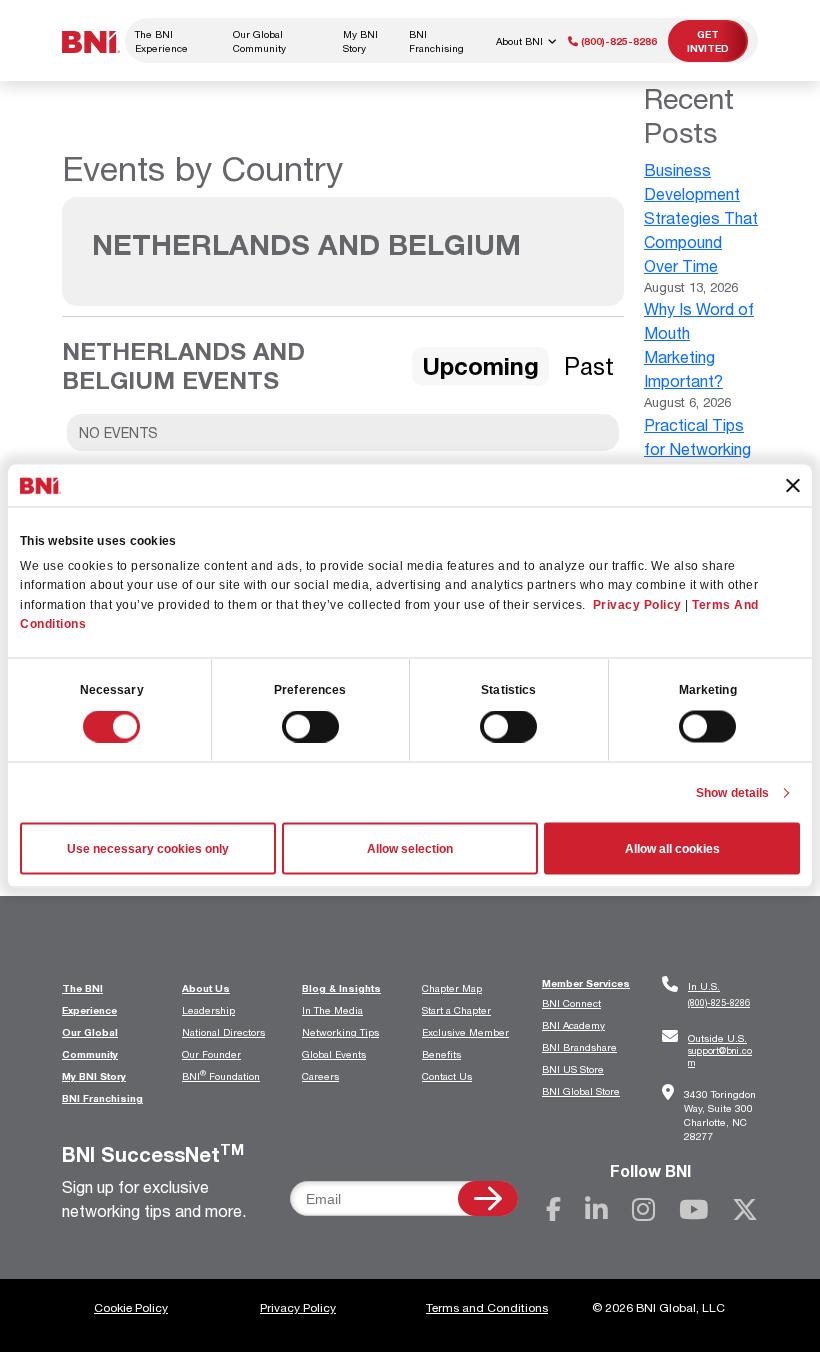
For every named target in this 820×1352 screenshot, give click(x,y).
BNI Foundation (221, 1076)
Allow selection (410, 849)
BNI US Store (573, 1069)
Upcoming (480, 366)
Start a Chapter (456, 1010)
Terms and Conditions (487, 1307)
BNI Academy (573, 1025)
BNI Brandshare (579, 1047)
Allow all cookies (672, 849)
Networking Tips (340, 1032)
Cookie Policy (131, 1307)
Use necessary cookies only (148, 849)
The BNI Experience (161, 41)
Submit (488, 1198)
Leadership (208, 1010)
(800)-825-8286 (617, 41)
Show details (732, 793)
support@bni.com (720, 1050)
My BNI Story (360, 41)
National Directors (223, 1032)
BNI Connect (571, 1003)
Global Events (334, 1054)
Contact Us (447, 1076)
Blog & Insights (341, 988)
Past (589, 366)
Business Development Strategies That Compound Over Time (701, 217)
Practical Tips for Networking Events (697, 448)
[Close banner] (793, 485)
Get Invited (708, 41)
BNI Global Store (581, 1091)
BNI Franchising (436, 41)
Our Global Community (259, 41)
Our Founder (211, 1054)
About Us (206, 988)
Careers (320, 1076)
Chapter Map (452, 988)
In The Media (332, 1010)
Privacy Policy (637, 604)
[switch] (310, 727)
